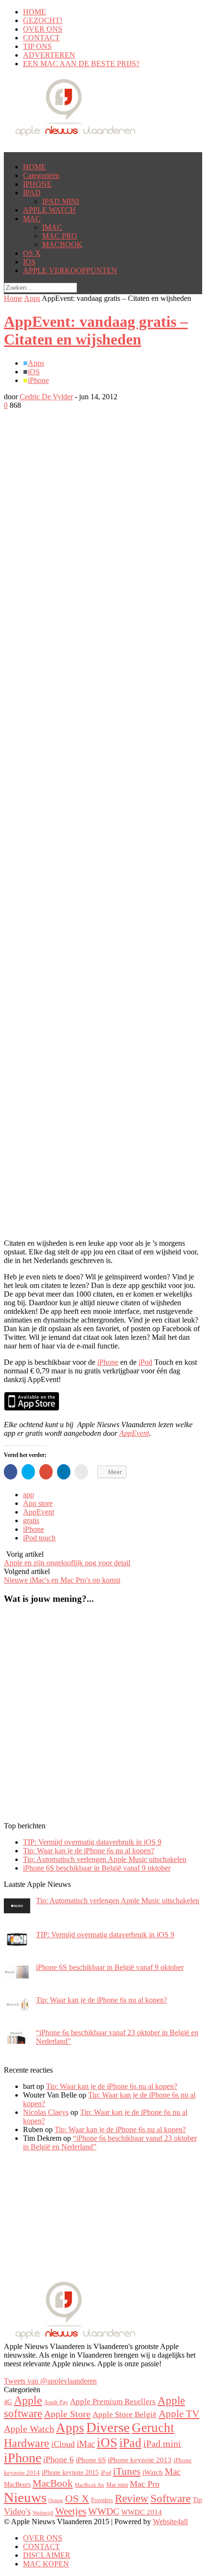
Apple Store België (125, 2415)
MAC (32, 219)
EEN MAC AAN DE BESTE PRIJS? (81, 64)
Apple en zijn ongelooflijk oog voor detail (67, 1563)
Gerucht (153, 2428)
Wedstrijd (43, 2513)
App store (38, 1503)
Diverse (108, 2427)
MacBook (53, 2483)
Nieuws (25, 2497)
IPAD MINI (61, 201)
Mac (173, 2472)
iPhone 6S (91, 2460)
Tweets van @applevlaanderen (50, 2381)
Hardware (27, 2443)
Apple (28, 2400)
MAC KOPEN (46, 2564)
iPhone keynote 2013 (140, 2460)
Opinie (56, 2500)
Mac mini (117, 2485)
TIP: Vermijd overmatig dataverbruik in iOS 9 (92, 1842)
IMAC (52, 227)
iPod (145, 1362)
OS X (32, 253)
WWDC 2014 (142, 2512)
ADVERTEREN (49, 55)
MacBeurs (17, 2484)
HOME (34, 12)
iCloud (63, 2444)
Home (13, 298)
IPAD (32, 193)
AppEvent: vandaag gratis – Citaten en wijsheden (96, 330)
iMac (86, 2444)
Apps (32, 298)
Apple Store (67, 2414)
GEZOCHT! (43, 20)
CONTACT (41, 38)
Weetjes (71, 2511)
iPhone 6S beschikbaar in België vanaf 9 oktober (97, 1868)
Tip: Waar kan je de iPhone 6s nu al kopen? (89, 1851)
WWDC (104, 2511)
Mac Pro (145, 2484)
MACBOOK (62, 244)
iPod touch (39, 1538)
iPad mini (162, 2444)
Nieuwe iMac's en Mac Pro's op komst (62, 1580)
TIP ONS (37, 46)
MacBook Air (90, 2485)
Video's (17, 2511)
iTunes (127, 2471)
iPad (130, 2443)
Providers (102, 2500)
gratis (31, 1521)
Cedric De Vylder (46, 397)
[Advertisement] (80, 593)
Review (132, 2498)
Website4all (170, 2522)
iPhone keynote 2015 (70, 2472)
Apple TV (179, 2414)
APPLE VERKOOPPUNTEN (70, 270)
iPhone (38, 380)
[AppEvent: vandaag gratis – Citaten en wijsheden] (80, 576)
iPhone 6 (58, 2459)
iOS (34, 372)
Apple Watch (29, 2429)
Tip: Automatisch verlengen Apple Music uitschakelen (105, 1859)
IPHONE (37, 184)
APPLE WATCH (49, 210)
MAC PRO (60, 236)
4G (8, 2402)
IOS (29, 262)
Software (171, 2498)
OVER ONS (43, 29)
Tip (197, 2500)
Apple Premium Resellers (113, 2402)
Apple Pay (56, 2402)
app (29, 1495)
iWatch (153, 2472)
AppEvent (134, 1433)
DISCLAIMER (47, 2555)
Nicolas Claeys (46, 2112)
